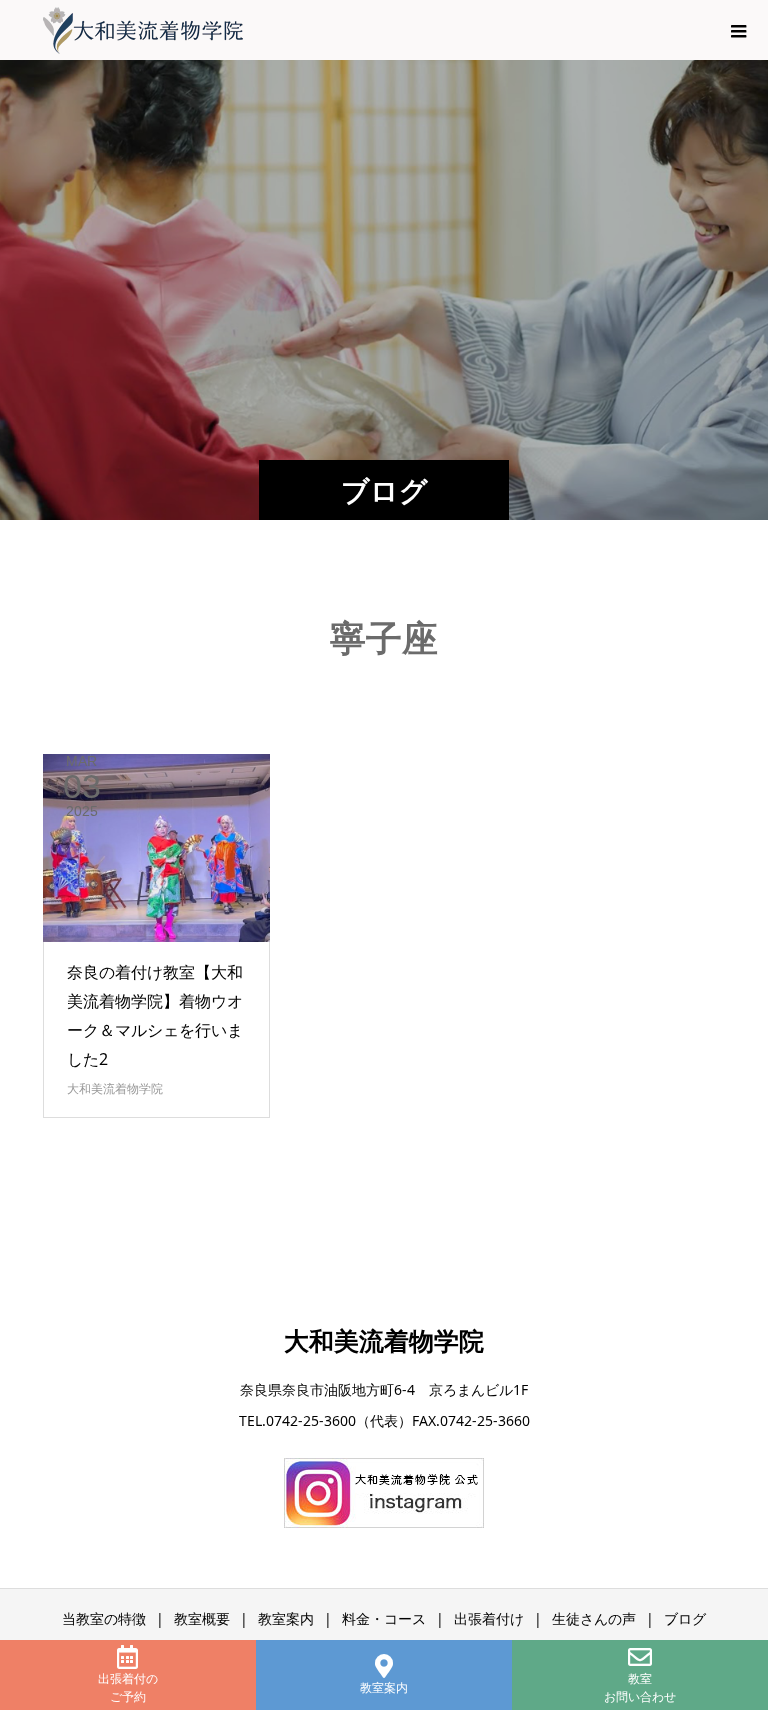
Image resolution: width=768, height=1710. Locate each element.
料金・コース (384, 1618)
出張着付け (489, 1618)
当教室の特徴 (104, 1618)
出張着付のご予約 (128, 1687)
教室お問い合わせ (640, 1687)
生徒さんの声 (594, 1618)
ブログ (685, 1618)
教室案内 (384, 1687)
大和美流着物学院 (115, 1088)
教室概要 (202, 1618)
